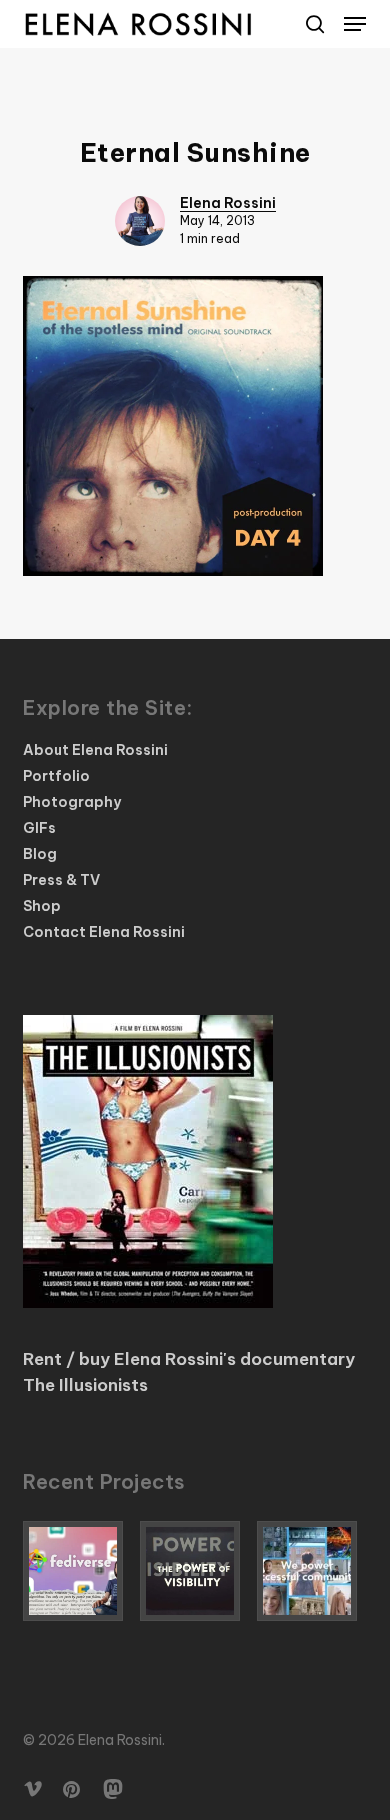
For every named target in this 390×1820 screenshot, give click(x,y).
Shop (42, 906)
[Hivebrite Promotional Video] (312, 1571)
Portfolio (56, 776)
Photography (72, 802)
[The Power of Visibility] (195, 1571)
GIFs (39, 828)
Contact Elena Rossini (104, 932)
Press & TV (61, 880)
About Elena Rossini (95, 750)
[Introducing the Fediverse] (78, 1571)
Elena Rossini (228, 203)
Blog (40, 854)
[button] (355, 24)
